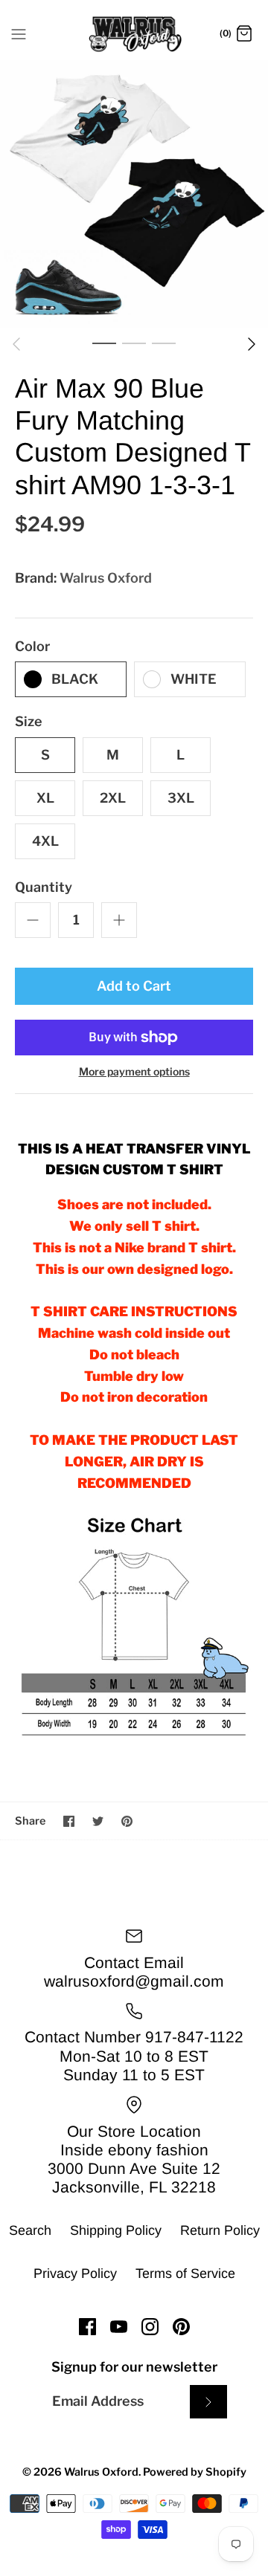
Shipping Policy (116, 2230)
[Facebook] (87, 2327)
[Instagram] (150, 2327)
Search (30, 2230)
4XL (45, 841)
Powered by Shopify (195, 2472)
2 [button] (134, 343)
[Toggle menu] (19, 33)
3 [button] (164, 343)
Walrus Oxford (106, 578)
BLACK (75, 679)
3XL (181, 798)
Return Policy (220, 2230)
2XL (113, 798)
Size (29, 721)
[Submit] (208, 2402)
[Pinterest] (181, 2327)
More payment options (134, 1072)
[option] (134, 194)
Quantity (44, 887)
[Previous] (16, 344)
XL (45, 798)
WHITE (194, 679)
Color (32, 646)
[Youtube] (119, 2327)
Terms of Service (185, 2274)
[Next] (252, 344)
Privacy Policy (75, 2274)
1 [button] (104, 343)
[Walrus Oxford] (134, 34)
